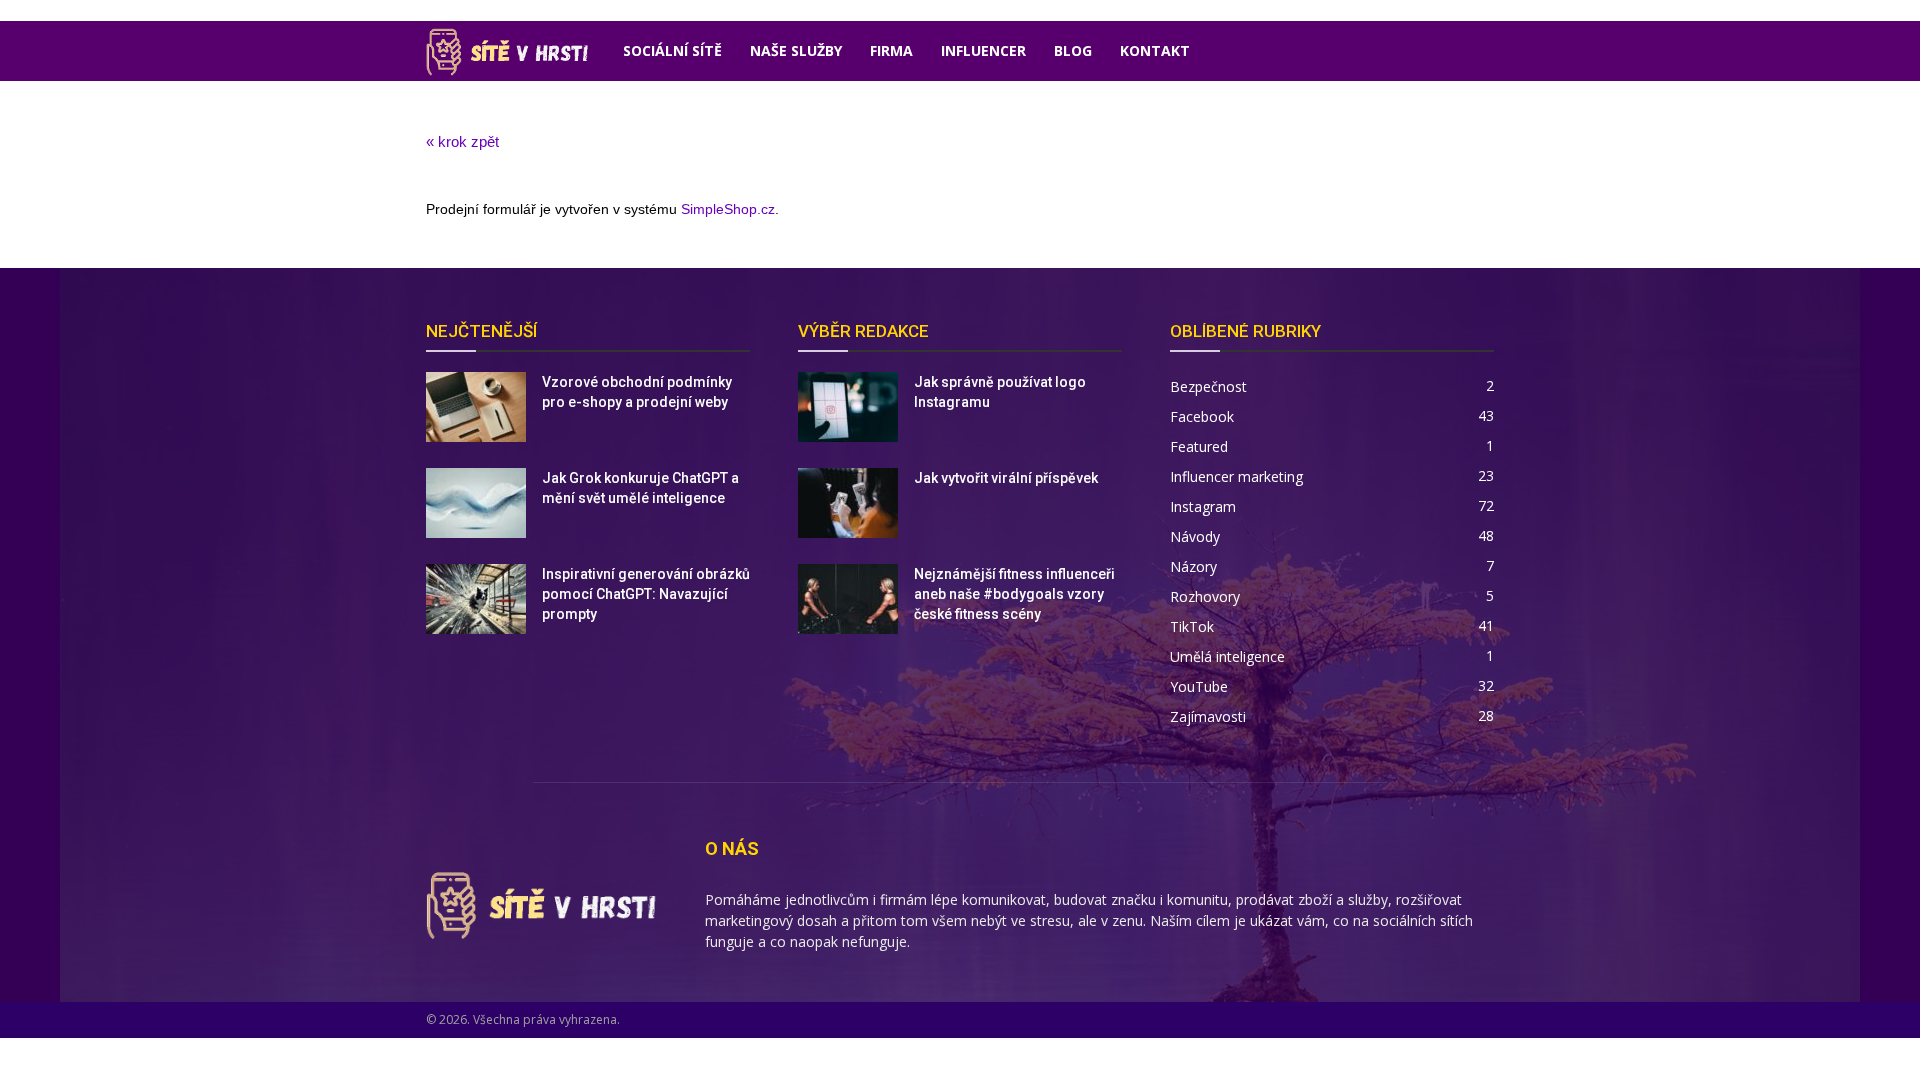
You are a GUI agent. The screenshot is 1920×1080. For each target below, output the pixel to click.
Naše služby (796, 50)
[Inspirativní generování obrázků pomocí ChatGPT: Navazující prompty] (476, 599)
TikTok (1192, 626)
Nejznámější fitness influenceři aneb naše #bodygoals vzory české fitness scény (1014, 594)
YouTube (1199, 686)
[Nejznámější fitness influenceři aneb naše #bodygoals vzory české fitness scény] (848, 599)
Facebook (1202, 416)
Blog (1073, 50)
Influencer (983, 50)
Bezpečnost (1208, 386)
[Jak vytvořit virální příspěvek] (848, 503)
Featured (1199, 446)
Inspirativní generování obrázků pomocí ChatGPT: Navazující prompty (646, 594)
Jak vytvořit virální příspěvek (1006, 478)
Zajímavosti (1208, 716)
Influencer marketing (1236, 476)
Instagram (1203, 506)
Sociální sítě (672, 50)
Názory (1193, 566)
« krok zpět (462, 141)
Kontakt (1155, 50)
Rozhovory (1205, 596)
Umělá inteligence (1227, 656)
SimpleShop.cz (728, 209)
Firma (891, 50)
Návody (1195, 536)
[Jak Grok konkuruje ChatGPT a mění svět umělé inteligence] (476, 503)
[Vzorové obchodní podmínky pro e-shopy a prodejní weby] (476, 407)
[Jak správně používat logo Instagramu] (848, 407)
